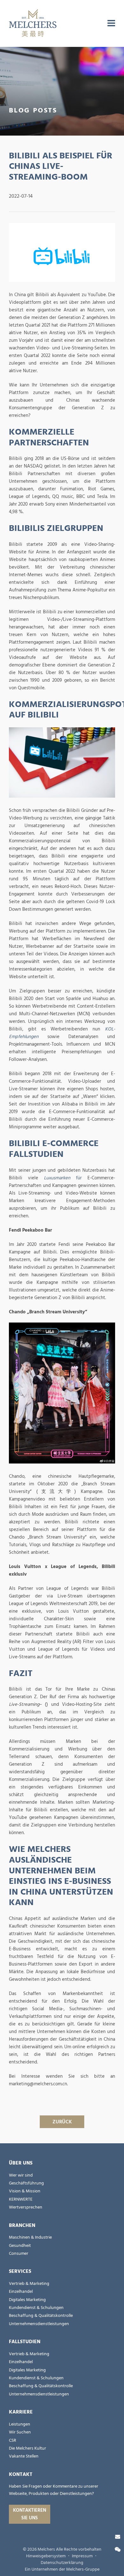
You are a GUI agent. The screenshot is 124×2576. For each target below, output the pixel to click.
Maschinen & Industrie (30, 2237)
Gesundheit (20, 2246)
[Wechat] (118, 2550)
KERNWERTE (21, 2199)
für (63, 1178)
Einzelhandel (21, 2292)
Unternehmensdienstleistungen (39, 2324)
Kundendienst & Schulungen (36, 2308)
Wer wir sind (21, 2175)
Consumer (19, 2254)
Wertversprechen (26, 2207)
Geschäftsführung (26, 2183)
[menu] (111, 23)
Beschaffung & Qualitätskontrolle (41, 2316)
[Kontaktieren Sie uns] (118, 2537)
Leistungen (20, 2424)
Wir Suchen (20, 2432)
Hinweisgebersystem (46, 2556)
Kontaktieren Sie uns (30, 2514)
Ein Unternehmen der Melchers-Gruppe (62, 2569)
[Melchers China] (33, 23)
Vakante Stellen (24, 2456)
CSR (13, 2440)
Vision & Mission (25, 2191)
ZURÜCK (62, 2122)
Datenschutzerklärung (62, 2563)
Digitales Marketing (27, 2300)
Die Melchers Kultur (28, 2448)
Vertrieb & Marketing (29, 2284)
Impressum (82, 2556)
